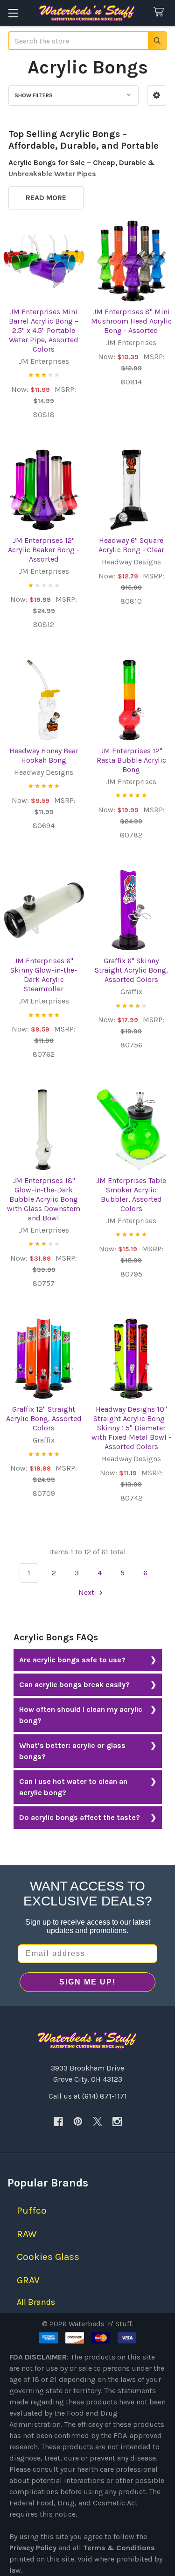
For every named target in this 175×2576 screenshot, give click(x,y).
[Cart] (161, 12)
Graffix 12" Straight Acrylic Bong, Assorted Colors (44, 1418)
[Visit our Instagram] (117, 2121)
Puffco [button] (32, 2210)
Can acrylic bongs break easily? (74, 1685)
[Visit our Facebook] (58, 2121)
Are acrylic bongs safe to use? (72, 1660)
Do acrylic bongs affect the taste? (80, 1817)
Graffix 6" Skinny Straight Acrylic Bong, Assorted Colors (131, 970)
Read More (46, 198)
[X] (98, 2121)
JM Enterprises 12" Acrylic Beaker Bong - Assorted (44, 550)
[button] (157, 95)
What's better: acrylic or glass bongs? (72, 1751)
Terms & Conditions (119, 2548)
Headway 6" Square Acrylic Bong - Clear (131, 545)
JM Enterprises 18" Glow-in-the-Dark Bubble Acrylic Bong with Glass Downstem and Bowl (44, 1199)
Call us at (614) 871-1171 (88, 2096)
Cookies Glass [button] (48, 2257)
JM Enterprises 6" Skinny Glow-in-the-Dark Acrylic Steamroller (44, 975)
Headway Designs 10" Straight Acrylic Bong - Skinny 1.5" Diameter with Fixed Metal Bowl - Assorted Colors (131, 1428)
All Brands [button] (36, 2302)
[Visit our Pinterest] (78, 2121)
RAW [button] (27, 2234)
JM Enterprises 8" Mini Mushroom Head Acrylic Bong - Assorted (131, 321)
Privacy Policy (33, 2548)
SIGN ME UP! (87, 1982)
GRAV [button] (28, 2280)
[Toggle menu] (13, 13)
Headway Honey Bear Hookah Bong (44, 755)
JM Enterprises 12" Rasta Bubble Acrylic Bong (131, 760)
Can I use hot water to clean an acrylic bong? (73, 1787)
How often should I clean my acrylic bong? (81, 1715)
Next (87, 1592)
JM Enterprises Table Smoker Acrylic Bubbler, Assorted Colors (131, 1194)
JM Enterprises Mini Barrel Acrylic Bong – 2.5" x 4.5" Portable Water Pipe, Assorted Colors (44, 330)
